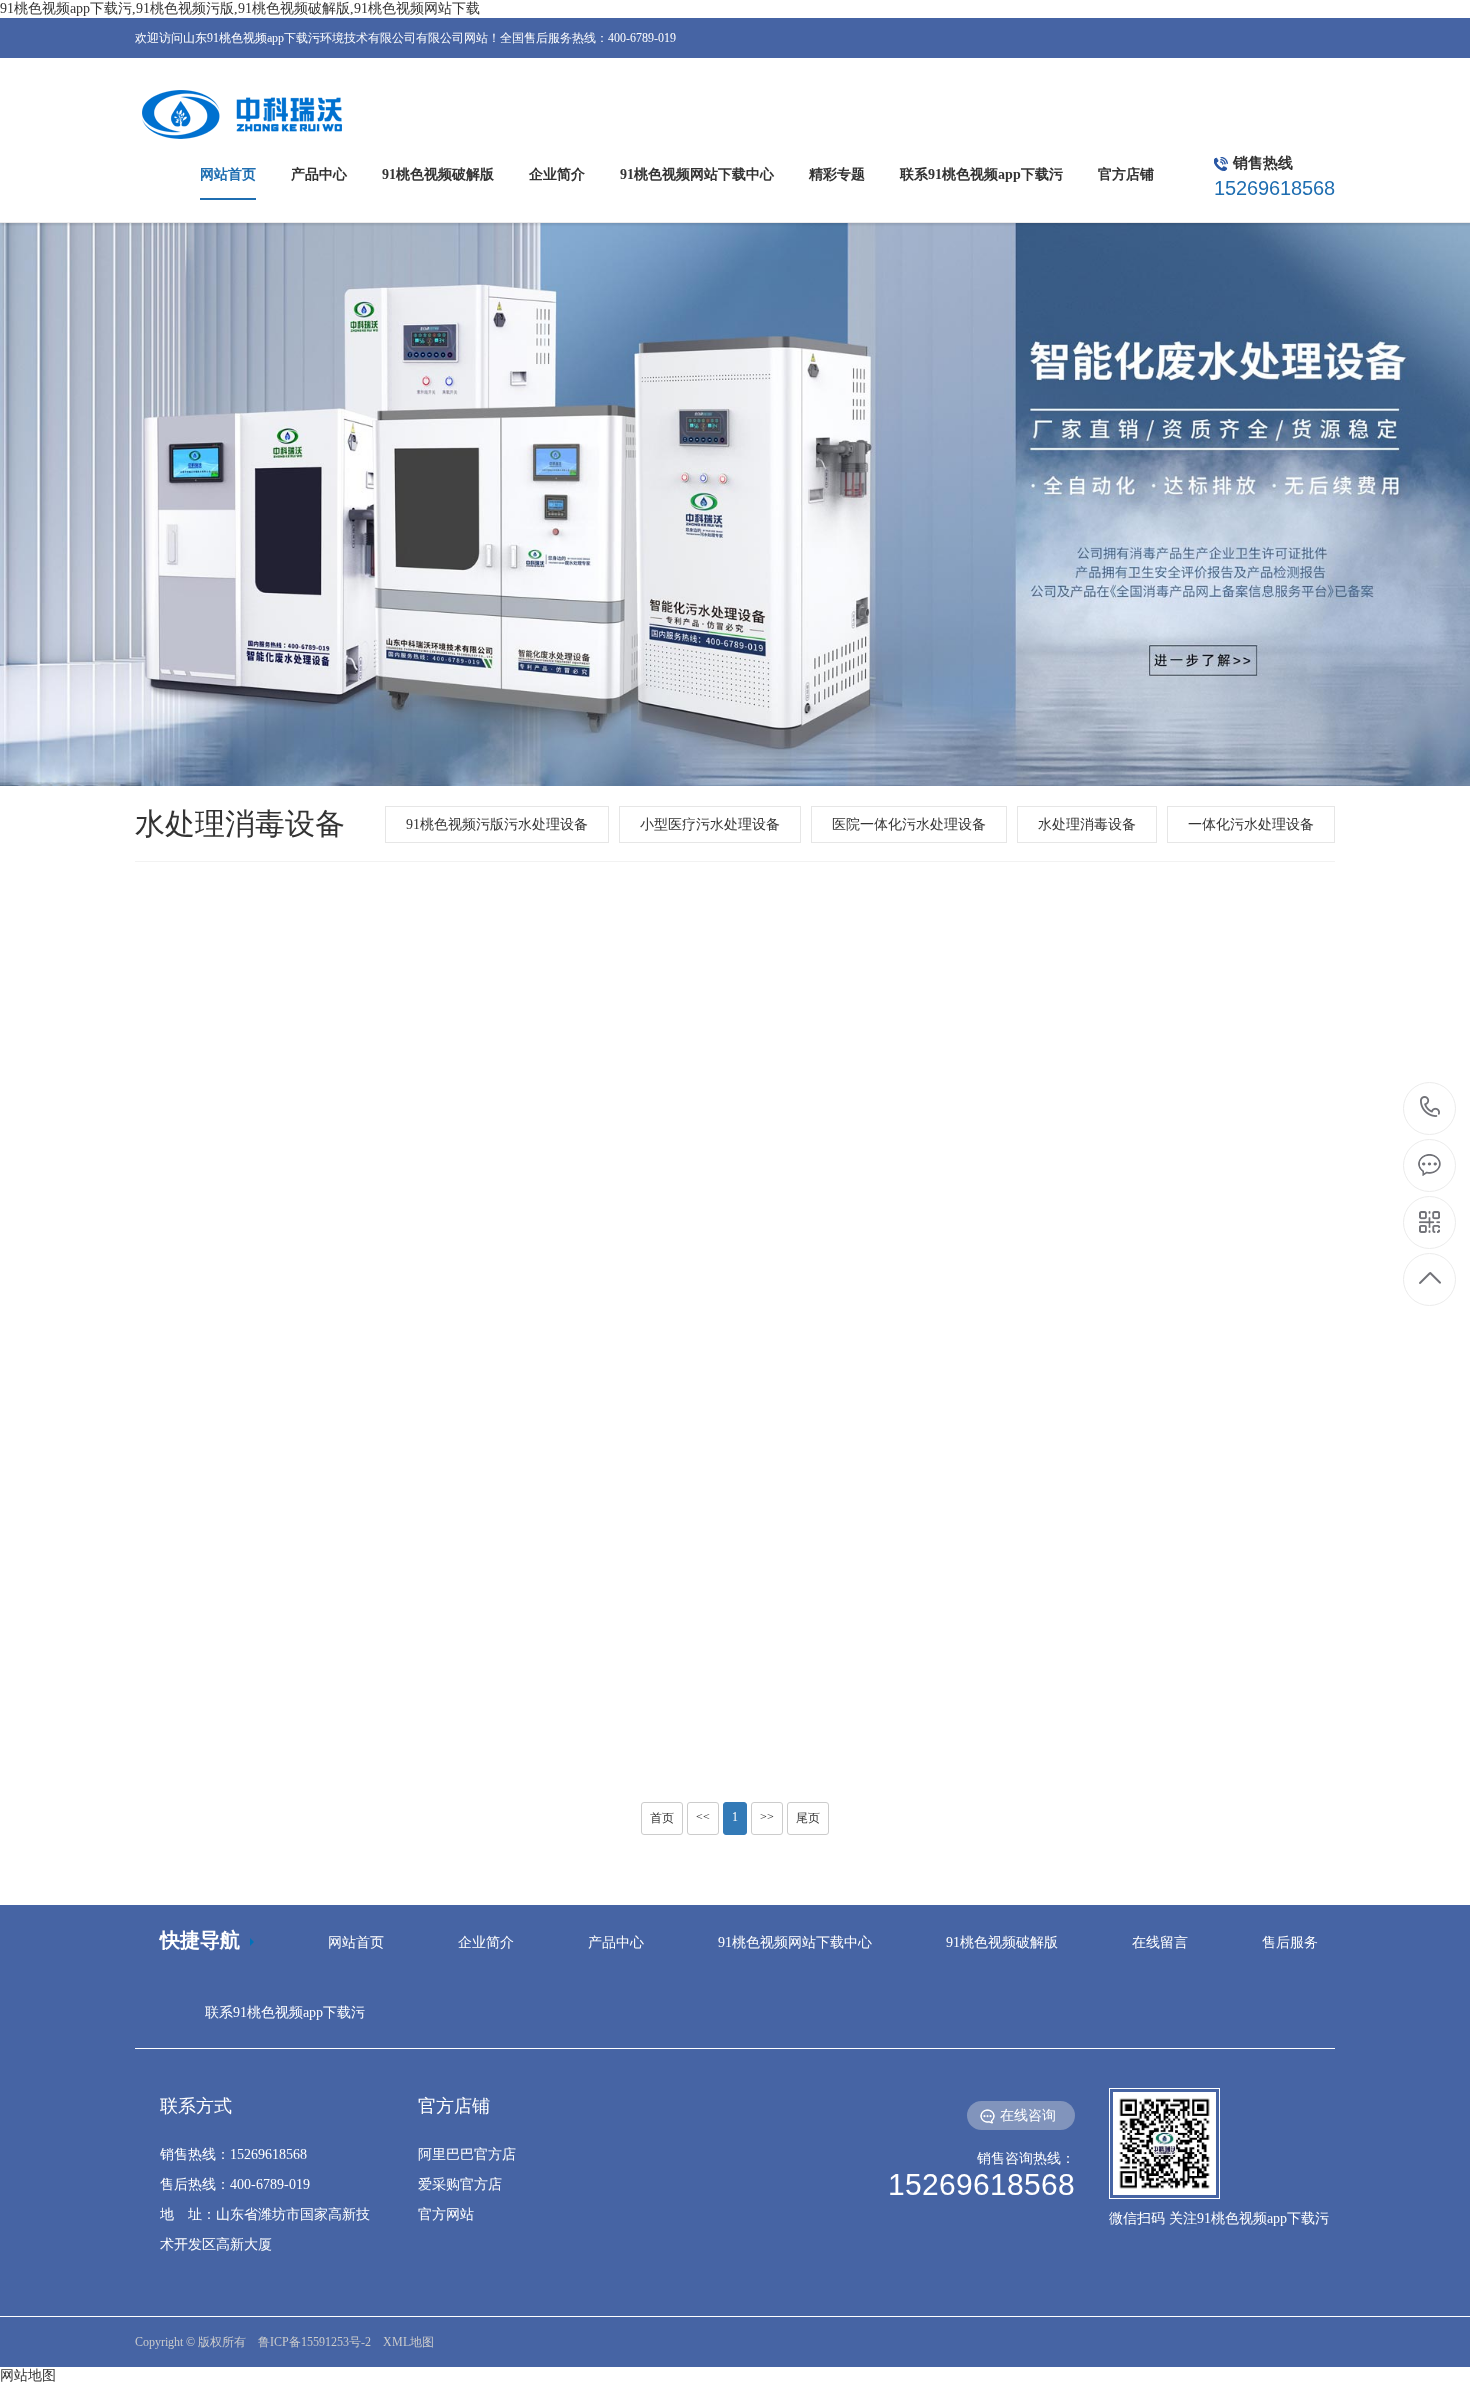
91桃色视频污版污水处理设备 (497, 824)
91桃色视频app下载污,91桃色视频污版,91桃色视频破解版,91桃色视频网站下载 (240, 8)
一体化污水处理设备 (1251, 824)
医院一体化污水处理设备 (909, 824)
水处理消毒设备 (1087, 824)
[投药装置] (735, 1570)
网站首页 (356, 1942)
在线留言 (1160, 1942)
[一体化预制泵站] (1145, 1570)
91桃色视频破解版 (1002, 1942)
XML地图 (408, 2342)
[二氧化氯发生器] (1145, 1135)
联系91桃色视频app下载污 (285, 2012)
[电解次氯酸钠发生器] (735, 1135)
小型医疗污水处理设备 (710, 824)
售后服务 (1290, 1942)
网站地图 (28, 2375)
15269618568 (1430, 1108)
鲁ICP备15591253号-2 (314, 2342)
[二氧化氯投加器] (325, 1570)
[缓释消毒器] (325, 1135)
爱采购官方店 (460, 2184)
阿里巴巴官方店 (467, 2154)
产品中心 (616, 1942)
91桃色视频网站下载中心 (795, 1942)
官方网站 (446, 2214)
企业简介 (486, 1942)
